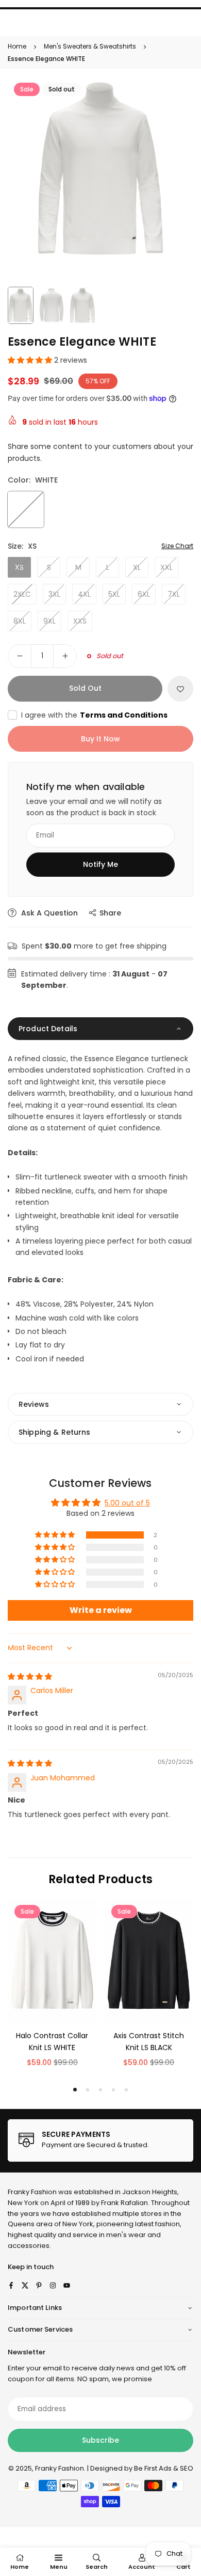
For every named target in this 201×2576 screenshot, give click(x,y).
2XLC (22, 594)
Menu (59, 2567)
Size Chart (177, 546)
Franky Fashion (32, 2192)
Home (17, 46)
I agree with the (94, 715)
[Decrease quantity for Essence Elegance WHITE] (20, 656)
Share (110, 913)
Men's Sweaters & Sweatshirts (90, 46)
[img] (30, 1677)
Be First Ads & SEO (164, 2468)
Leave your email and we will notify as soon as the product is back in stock (94, 807)
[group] (100, 169)
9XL (49, 621)
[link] (100, 2140)
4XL (84, 594)
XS (19, 567)
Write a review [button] (101, 1610)
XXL (166, 567)
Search (97, 2567)
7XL (174, 594)
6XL (144, 594)
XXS (80, 621)
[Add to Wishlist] (180, 689)
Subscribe (100, 2440)
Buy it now (100, 739)
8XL (20, 621)
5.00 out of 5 (127, 1503)
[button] (31, 360)
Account (142, 2567)
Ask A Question (48, 913)
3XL (54, 594)
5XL (114, 594)
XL (137, 567)
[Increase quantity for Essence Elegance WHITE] (65, 656)
